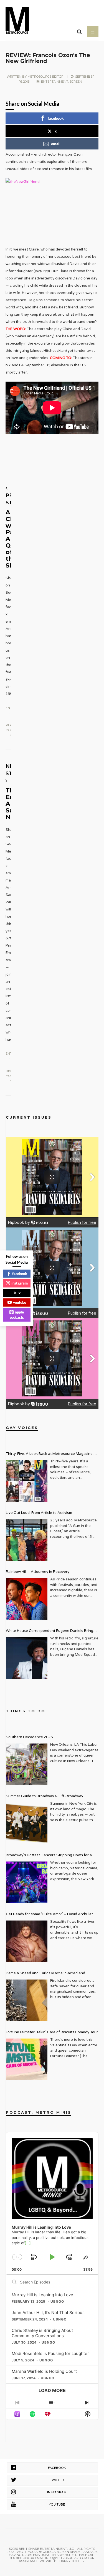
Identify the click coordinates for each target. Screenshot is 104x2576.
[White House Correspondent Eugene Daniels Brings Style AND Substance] (27, 1658)
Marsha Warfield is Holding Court (44, 2371)
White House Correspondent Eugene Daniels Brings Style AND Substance (50, 1631)
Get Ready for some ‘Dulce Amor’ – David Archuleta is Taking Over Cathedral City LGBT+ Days (50, 1915)
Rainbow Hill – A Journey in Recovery (38, 1572)
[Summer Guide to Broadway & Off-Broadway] (27, 1823)
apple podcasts (17, 1315)
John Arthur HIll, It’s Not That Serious (48, 2313)
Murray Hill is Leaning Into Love (42, 2295)
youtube (20, 1302)
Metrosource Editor (45, 77)
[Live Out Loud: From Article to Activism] (27, 1540)
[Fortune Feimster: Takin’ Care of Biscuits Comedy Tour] (27, 2059)
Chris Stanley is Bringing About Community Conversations (42, 2333)
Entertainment (55, 82)
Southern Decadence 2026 (29, 1737)
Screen (76, 82)
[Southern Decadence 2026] (27, 1764)
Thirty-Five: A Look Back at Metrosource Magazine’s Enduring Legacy (51, 1454)
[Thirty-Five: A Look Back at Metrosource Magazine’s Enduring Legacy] (27, 1481)
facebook (56, 118)
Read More (10, 728)
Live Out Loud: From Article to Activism (39, 1513)
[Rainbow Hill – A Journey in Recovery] (27, 1599)
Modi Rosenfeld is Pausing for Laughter (50, 2353)
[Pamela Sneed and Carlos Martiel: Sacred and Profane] (27, 2000)
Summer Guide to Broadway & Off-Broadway (45, 1796)
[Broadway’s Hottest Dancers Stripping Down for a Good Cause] (27, 1882)
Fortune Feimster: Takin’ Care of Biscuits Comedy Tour (52, 2032)
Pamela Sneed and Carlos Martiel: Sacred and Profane (45, 1974)
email (56, 144)
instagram (20, 1283)
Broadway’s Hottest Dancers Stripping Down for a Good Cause (49, 1856)
